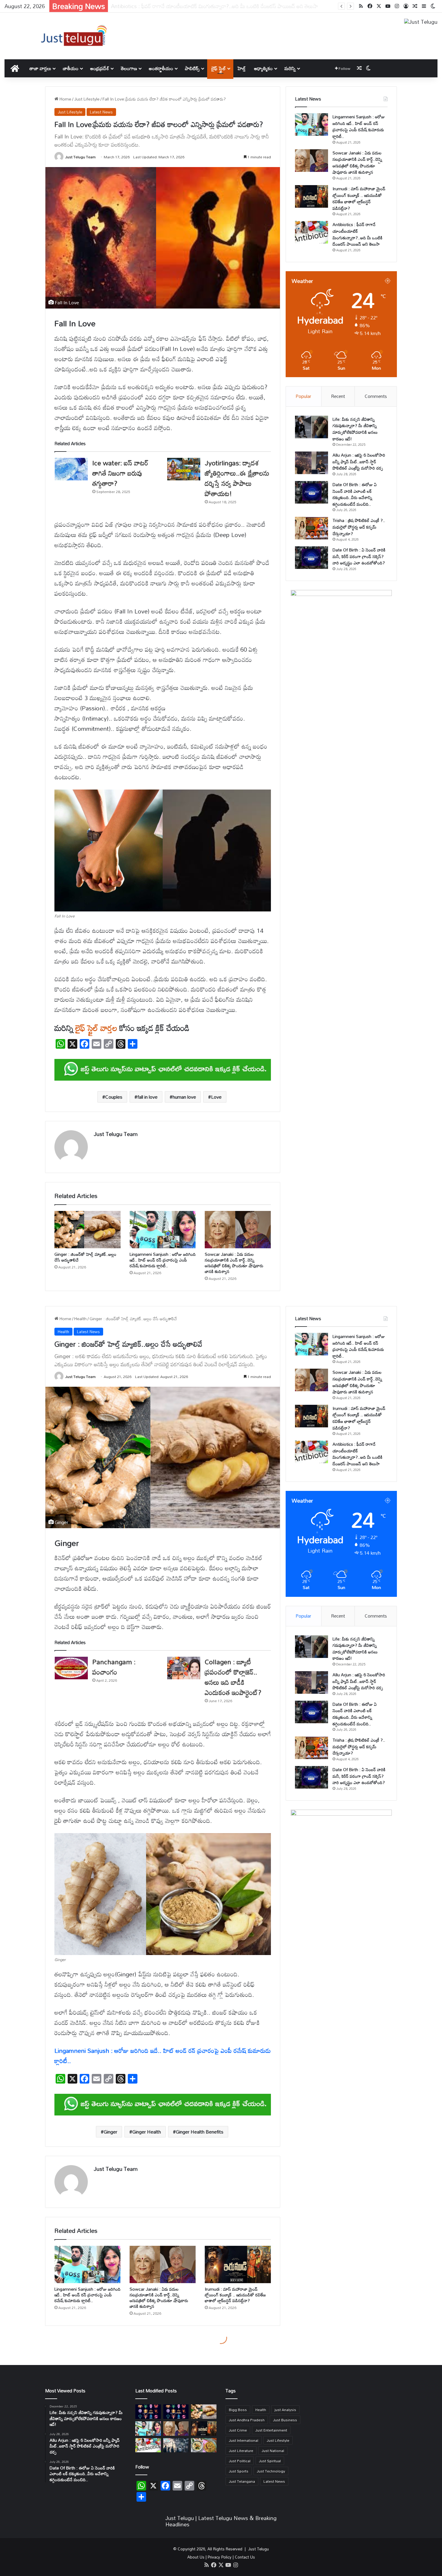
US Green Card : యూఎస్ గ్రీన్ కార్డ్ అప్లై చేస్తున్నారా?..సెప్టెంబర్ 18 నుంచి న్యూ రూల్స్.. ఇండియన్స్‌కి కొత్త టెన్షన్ (218, 6)
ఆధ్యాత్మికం (263, 68)
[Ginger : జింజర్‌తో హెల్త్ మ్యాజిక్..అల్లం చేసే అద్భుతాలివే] (87, 1230)
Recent (338, 396)
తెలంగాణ (129, 68)
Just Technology (271, 2471)
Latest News (101, 112)
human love (184, 1097)
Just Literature (241, 2450)
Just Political (240, 2461)
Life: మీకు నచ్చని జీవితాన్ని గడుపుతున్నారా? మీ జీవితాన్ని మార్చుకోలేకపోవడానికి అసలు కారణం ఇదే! (355, 429)
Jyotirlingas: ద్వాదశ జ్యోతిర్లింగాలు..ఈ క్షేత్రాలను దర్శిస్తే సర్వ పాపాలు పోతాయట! (237, 478)
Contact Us (245, 2557)
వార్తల (109, 1028)
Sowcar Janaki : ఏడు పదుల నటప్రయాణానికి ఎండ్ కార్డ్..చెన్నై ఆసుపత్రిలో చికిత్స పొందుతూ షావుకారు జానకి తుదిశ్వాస (234, 1263)
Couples (114, 1097)
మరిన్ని (290, 68)
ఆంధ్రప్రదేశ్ (100, 68)
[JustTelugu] (74, 36)
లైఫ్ (80, 1028)
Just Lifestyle (87, 99)
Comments (376, 396)
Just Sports (239, 2471)
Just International (244, 2440)
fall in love (147, 1097)
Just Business (285, 2420)
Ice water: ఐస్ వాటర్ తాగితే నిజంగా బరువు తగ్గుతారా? (120, 473)
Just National (273, 2450)
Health (261, 2410)
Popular (303, 396)
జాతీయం (71, 68)
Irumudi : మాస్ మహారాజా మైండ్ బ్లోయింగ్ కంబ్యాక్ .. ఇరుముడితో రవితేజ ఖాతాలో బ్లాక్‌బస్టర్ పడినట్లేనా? (359, 198)
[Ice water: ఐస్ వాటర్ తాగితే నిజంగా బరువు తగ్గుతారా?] (71, 469)
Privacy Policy (220, 2557)
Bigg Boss (238, 2410)
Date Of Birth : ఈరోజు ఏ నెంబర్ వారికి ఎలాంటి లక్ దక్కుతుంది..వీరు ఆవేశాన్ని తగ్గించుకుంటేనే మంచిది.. (355, 494)
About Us (196, 2557)
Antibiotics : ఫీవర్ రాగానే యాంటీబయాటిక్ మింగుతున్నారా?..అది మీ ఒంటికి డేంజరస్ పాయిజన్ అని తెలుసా (358, 234)
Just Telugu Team (80, 157)
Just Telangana (242, 2481)
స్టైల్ (93, 1028)
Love (216, 1097)
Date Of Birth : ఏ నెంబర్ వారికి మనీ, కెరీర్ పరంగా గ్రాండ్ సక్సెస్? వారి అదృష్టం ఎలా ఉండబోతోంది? (359, 556)
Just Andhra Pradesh (247, 2420)
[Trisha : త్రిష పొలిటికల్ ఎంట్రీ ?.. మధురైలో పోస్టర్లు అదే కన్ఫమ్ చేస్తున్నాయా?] (312, 528)
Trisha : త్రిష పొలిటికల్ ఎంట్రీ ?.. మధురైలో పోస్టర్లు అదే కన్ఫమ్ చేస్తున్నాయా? (359, 527)
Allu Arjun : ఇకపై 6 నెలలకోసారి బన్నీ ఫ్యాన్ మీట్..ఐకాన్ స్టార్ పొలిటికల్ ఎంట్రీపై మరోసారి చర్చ (359, 461)
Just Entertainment (271, 2430)
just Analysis (285, 2410)
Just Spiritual (270, 2461)
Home (65, 99)
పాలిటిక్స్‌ (192, 68)
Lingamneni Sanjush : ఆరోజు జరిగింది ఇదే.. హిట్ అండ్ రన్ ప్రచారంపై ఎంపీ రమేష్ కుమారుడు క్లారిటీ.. (163, 1260)
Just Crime (238, 2430)
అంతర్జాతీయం (161, 68)
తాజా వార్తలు (40, 68)
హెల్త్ (242, 68)
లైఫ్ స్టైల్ (219, 68)
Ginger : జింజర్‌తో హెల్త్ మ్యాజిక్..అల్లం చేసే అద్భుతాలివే (85, 1257)
